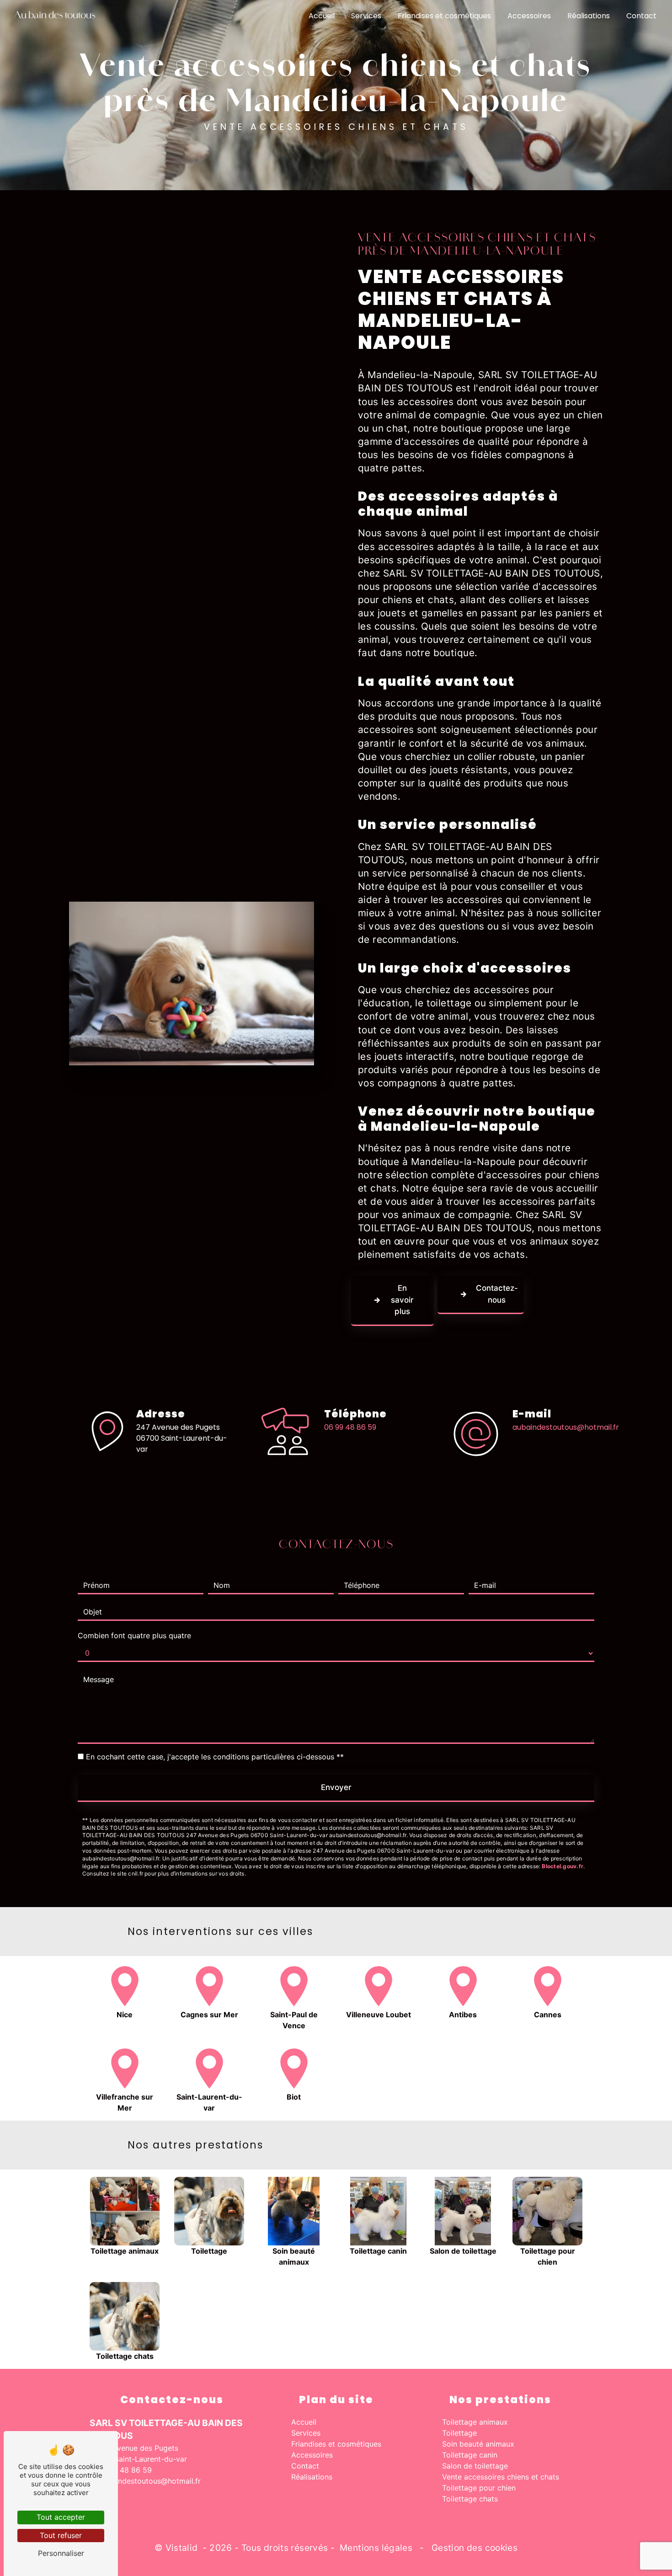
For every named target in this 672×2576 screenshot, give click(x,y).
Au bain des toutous (55, 16)
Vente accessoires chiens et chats (501, 2477)
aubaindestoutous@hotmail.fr (566, 1427)
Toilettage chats (470, 2499)
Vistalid (183, 2548)
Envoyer (336, 1787)
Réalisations (589, 16)
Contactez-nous (497, 1294)
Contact (641, 16)
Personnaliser (61, 2553)
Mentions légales (376, 2548)
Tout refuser (61, 2535)
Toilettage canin (470, 2455)
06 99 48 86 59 (350, 1427)
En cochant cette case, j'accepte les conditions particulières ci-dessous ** (215, 1757)
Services (366, 16)
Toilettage (459, 2433)
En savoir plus (402, 1300)
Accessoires (529, 16)
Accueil (322, 16)
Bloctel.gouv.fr (563, 1866)
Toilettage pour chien (479, 2488)
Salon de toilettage (475, 2466)
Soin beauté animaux (478, 2444)
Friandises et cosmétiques (444, 16)
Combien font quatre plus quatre (134, 1635)
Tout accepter (61, 2517)
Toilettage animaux (475, 2422)
